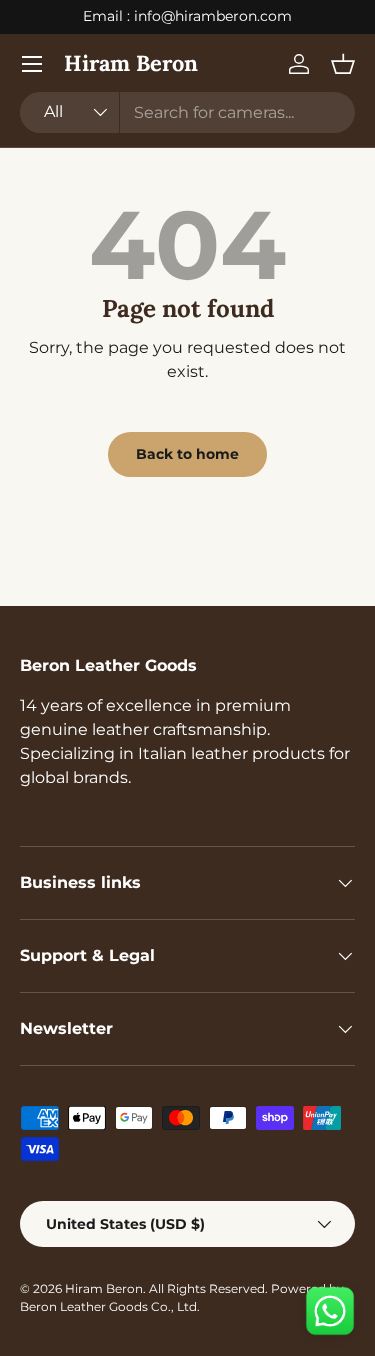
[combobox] (187, 112)
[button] (343, 64)
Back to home (187, 454)
